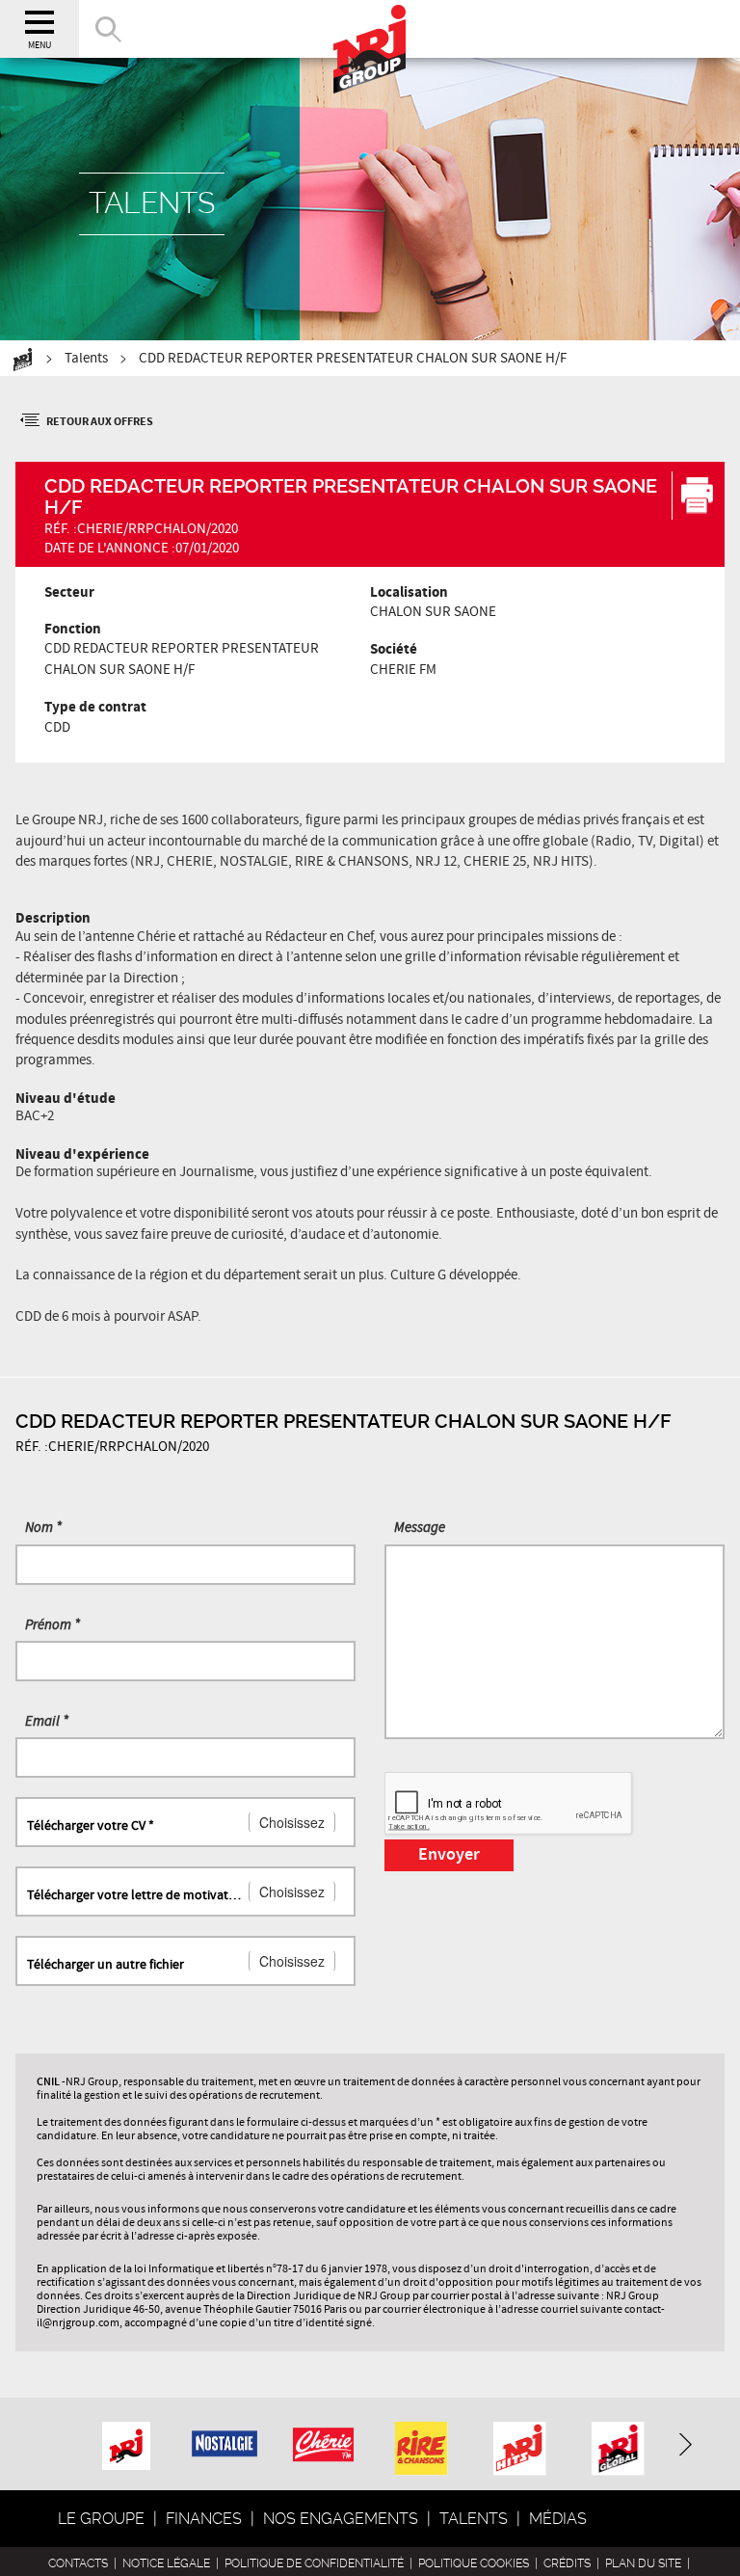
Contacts (78, 2563)
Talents (86, 359)
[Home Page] (370, 29)
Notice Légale (166, 2563)
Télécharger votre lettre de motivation (135, 1895)
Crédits (567, 2563)
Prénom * (53, 1625)
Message (420, 1528)
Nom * (43, 1528)
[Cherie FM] (323, 2434)
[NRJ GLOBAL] (618, 2453)
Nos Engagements (341, 2519)
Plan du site (643, 2563)
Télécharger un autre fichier (106, 1965)
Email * (47, 1722)
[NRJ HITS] (520, 2453)
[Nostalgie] (225, 2430)
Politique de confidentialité (314, 2563)
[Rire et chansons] (422, 2453)
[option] (126, 2443)
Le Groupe (101, 2519)
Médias (558, 2519)
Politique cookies (474, 2563)
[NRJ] (126, 2442)
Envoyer (449, 1855)
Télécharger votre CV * (91, 1826)
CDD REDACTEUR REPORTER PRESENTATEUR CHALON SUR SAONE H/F (353, 359)
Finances (204, 2519)
